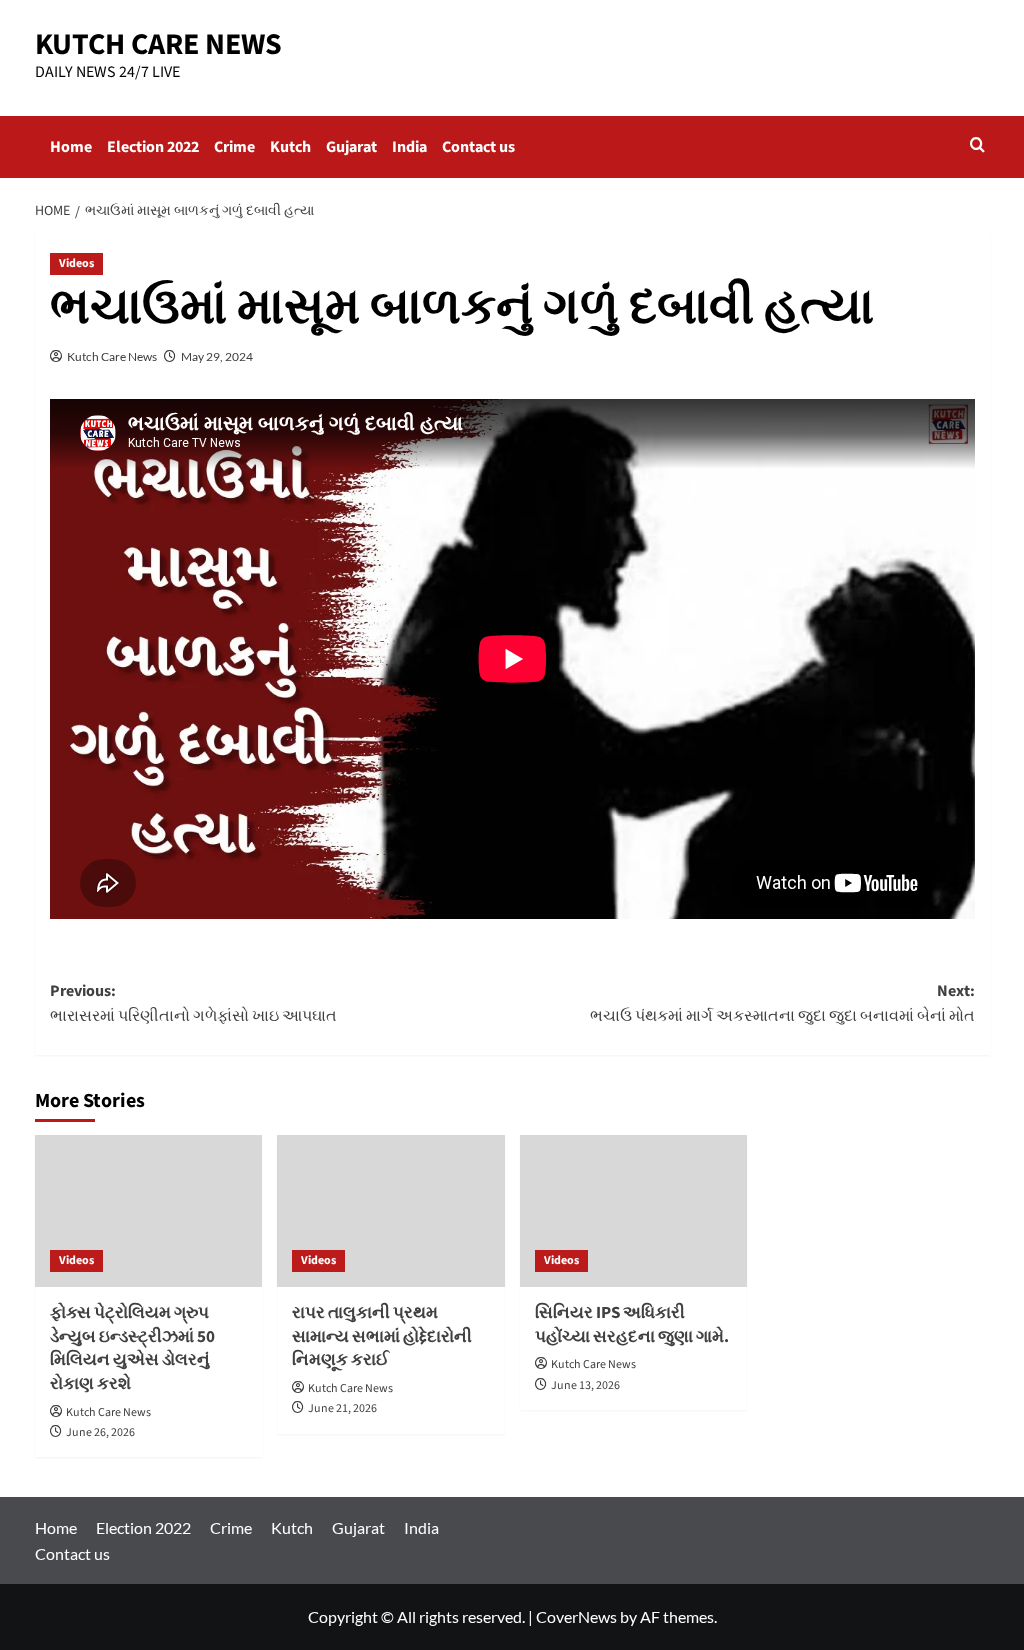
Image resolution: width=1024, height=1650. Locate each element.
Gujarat (351, 147)
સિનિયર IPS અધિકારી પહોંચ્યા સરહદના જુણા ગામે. (632, 1325)
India (409, 147)
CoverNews (576, 1616)
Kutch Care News (112, 356)
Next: (782, 1004)
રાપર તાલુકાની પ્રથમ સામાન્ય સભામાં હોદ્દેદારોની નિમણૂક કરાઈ (382, 1337)
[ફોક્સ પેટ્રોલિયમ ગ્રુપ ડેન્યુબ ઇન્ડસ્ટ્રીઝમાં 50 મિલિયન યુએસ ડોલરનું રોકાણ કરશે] (149, 1211)
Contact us (478, 147)
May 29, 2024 (217, 356)
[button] (977, 146)
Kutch (290, 147)
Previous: (193, 1004)
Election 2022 (153, 147)
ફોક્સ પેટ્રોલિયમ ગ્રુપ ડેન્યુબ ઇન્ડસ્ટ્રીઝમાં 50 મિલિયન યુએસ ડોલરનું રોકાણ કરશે (132, 1348)
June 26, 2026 (100, 1432)
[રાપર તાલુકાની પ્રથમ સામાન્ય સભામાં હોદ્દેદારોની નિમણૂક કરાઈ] (391, 1211)
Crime (234, 147)
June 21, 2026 (342, 1408)
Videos (76, 263)
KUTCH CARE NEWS (158, 44)
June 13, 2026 (585, 1385)
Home (71, 147)
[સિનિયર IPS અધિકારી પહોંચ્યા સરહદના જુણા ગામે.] (634, 1211)
